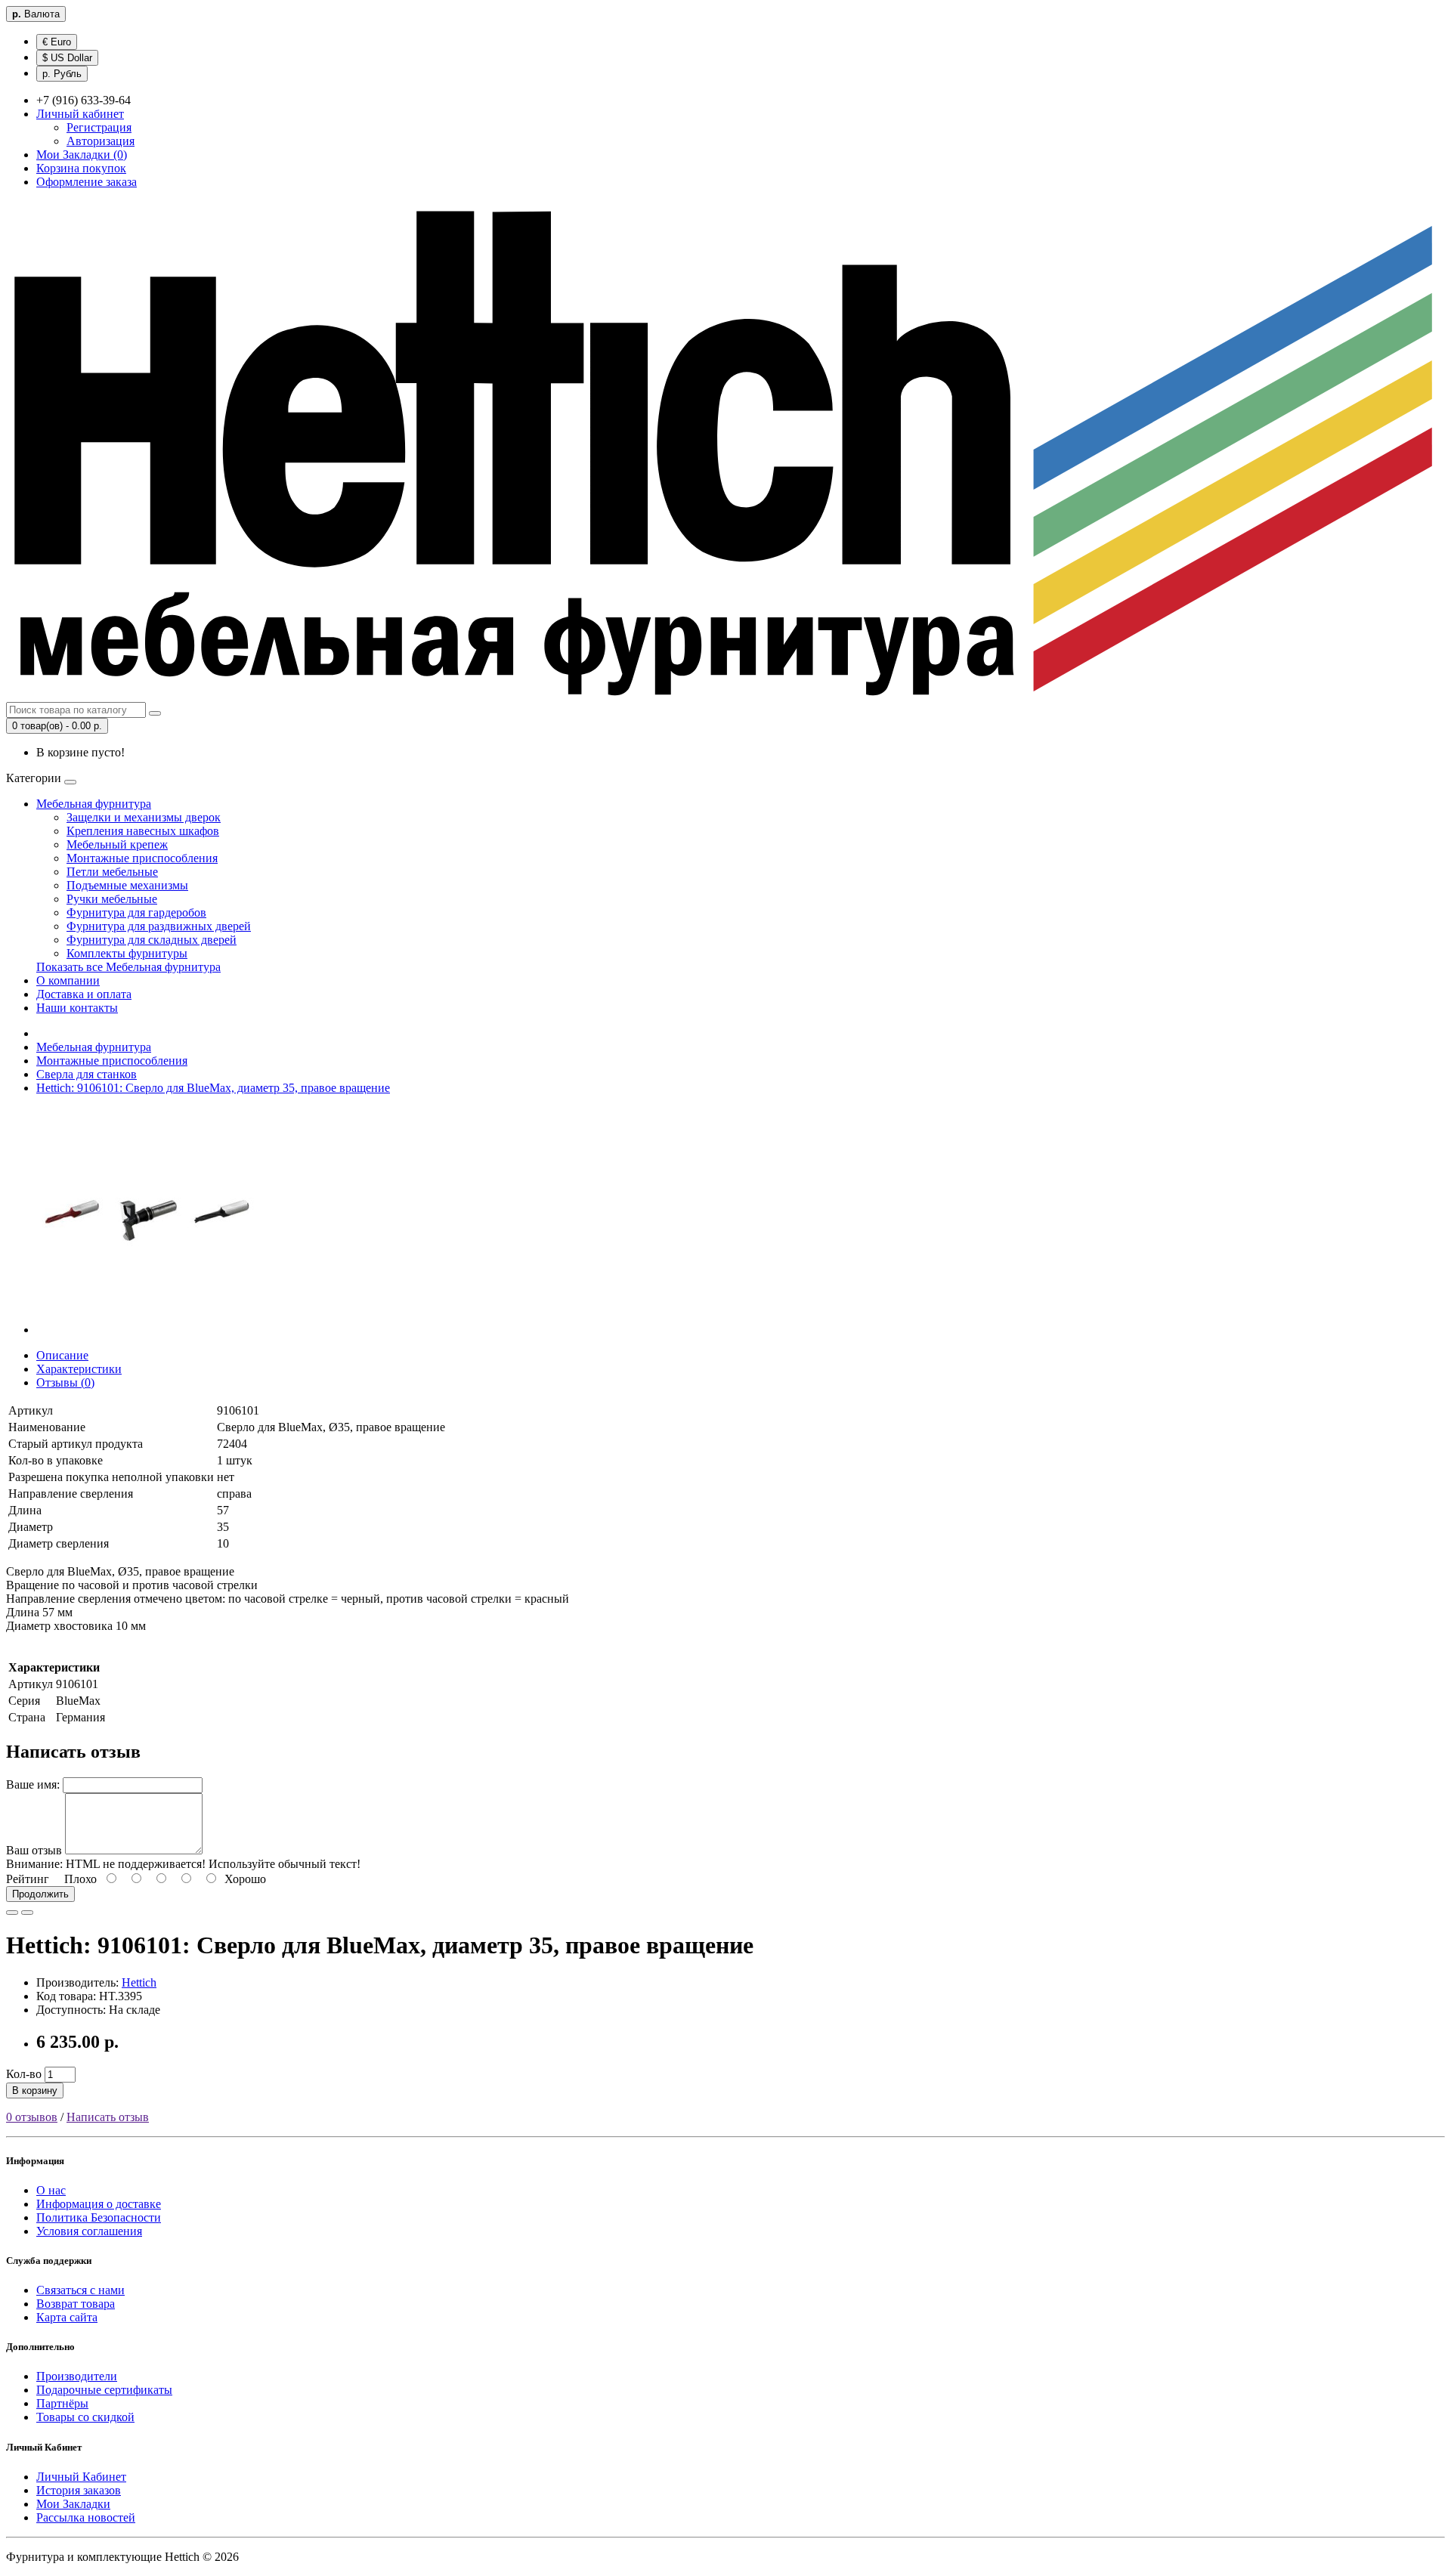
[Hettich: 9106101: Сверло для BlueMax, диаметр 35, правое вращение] (150, 1330)
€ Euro (57, 42)
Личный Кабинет (81, 2477)
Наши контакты (77, 1008)
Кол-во (24, 2074)
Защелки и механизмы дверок (144, 817)
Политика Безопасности (99, 2217)
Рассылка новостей (86, 2517)
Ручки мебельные (112, 899)
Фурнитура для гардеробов (136, 912)
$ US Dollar (67, 58)
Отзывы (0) (65, 1382)
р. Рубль (62, 74)
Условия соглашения (89, 2231)
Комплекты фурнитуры (127, 953)
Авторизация (101, 141)
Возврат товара (76, 2304)
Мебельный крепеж (117, 844)
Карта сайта (67, 2317)
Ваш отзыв (34, 1850)
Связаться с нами (80, 2290)
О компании (68, 980)
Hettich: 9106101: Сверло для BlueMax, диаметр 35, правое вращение (213, 1088)
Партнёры (62, 2403)
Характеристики (79, 1369)
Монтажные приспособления (142, 858)
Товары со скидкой (85, 2417)
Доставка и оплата (84, 994)
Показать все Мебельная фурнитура (128, 967)
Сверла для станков (87, 1074)
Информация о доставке (99, 2204)
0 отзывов (32, 2117)
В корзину (35, 2090)
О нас (51, 2190)
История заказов (79, 2490)
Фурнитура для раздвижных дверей (159, 926)
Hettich (139, 1982)
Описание (62, 1355)
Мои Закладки (73, 2504)
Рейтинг (28, 1879)
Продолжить (40, 1894)
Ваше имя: (33, 1784)
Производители (77, 2376)
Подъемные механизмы (127, 885)
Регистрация (99, 127)
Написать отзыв (108, 2117)
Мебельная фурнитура (94, 804)
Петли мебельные (112, 872)
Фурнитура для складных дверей (152, 940)
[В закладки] (12, 1913)
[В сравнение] (27, 1913)
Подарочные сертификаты (104, 2390)
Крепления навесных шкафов (143, 831)
